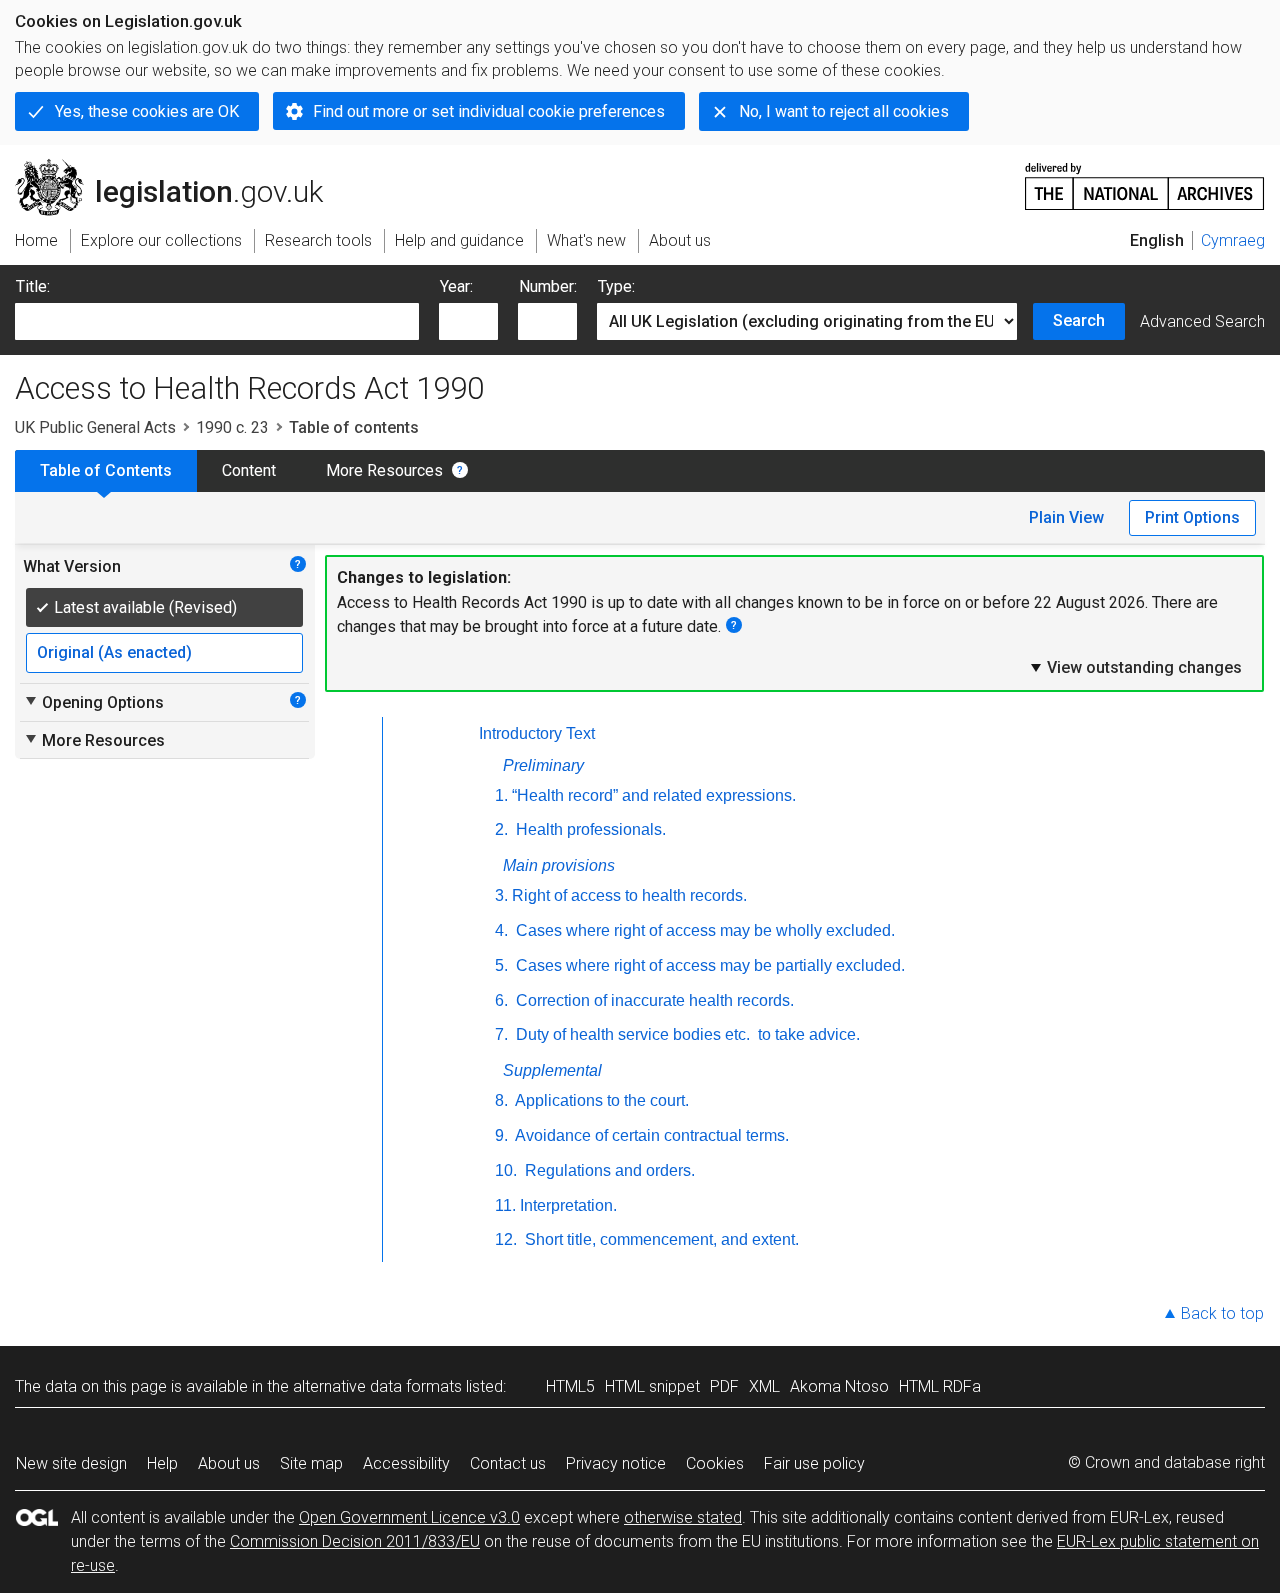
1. (501, 795)
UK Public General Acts (95, 427)
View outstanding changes (1135, 667)
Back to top (1222, 1313)
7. (501, 1034)
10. (506, 1170)
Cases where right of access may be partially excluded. (708, 965)
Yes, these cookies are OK (147, 111)
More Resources (384, 470)
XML (764, 1386)
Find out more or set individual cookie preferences (489, 111)
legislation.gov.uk (180, 167)
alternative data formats (377, 1386)
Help (162, 1463)
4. (501, 930)
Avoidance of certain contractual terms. (650, 1135)
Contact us (508, 1463)
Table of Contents (106, 470)
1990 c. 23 (232, 427)
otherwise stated (683, 1517)
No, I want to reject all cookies (844, 111)
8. (501, 1100)
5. (501, 965)
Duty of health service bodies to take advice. (686, 1034)
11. (505, 1205)
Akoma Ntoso (839, 1386)
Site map (311, 1463)
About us (229, 1463)
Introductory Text (537, 733)
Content (249, 470)
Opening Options (93, 702)
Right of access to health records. (629, 895)
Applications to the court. (600, 1100)
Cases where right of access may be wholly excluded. (703, 930)
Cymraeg (1233, 240)
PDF (724, 1386)
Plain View (1066, 517)
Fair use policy (814, 1463)
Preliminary (543, 765)
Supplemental (552, 1070)
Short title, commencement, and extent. (660, 1239)
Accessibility (406, 1463)
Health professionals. (589, 829)
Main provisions (559, 865)
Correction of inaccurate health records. (653, 1000)
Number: (548, 286)
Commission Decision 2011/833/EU (355, 1541)
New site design (71, 1463)
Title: (33, 286)
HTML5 (570, 1386)
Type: (616, 286)
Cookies (715, 1463)
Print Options (1192, 517)
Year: (456, 286)
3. (501, 895)
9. (501, 1135)
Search (1079, 320)
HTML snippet (652, 1386)
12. (506, 1239)
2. (501, 829)
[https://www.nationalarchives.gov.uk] (1145, 178)
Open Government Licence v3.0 (409, 1517)
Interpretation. (568, 1205)
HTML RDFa (940, 1386)
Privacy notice (616, 1463)
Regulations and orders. (608, 1170)
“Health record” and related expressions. (654, 795)
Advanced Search (1202, 321)
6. (501, 1000)
